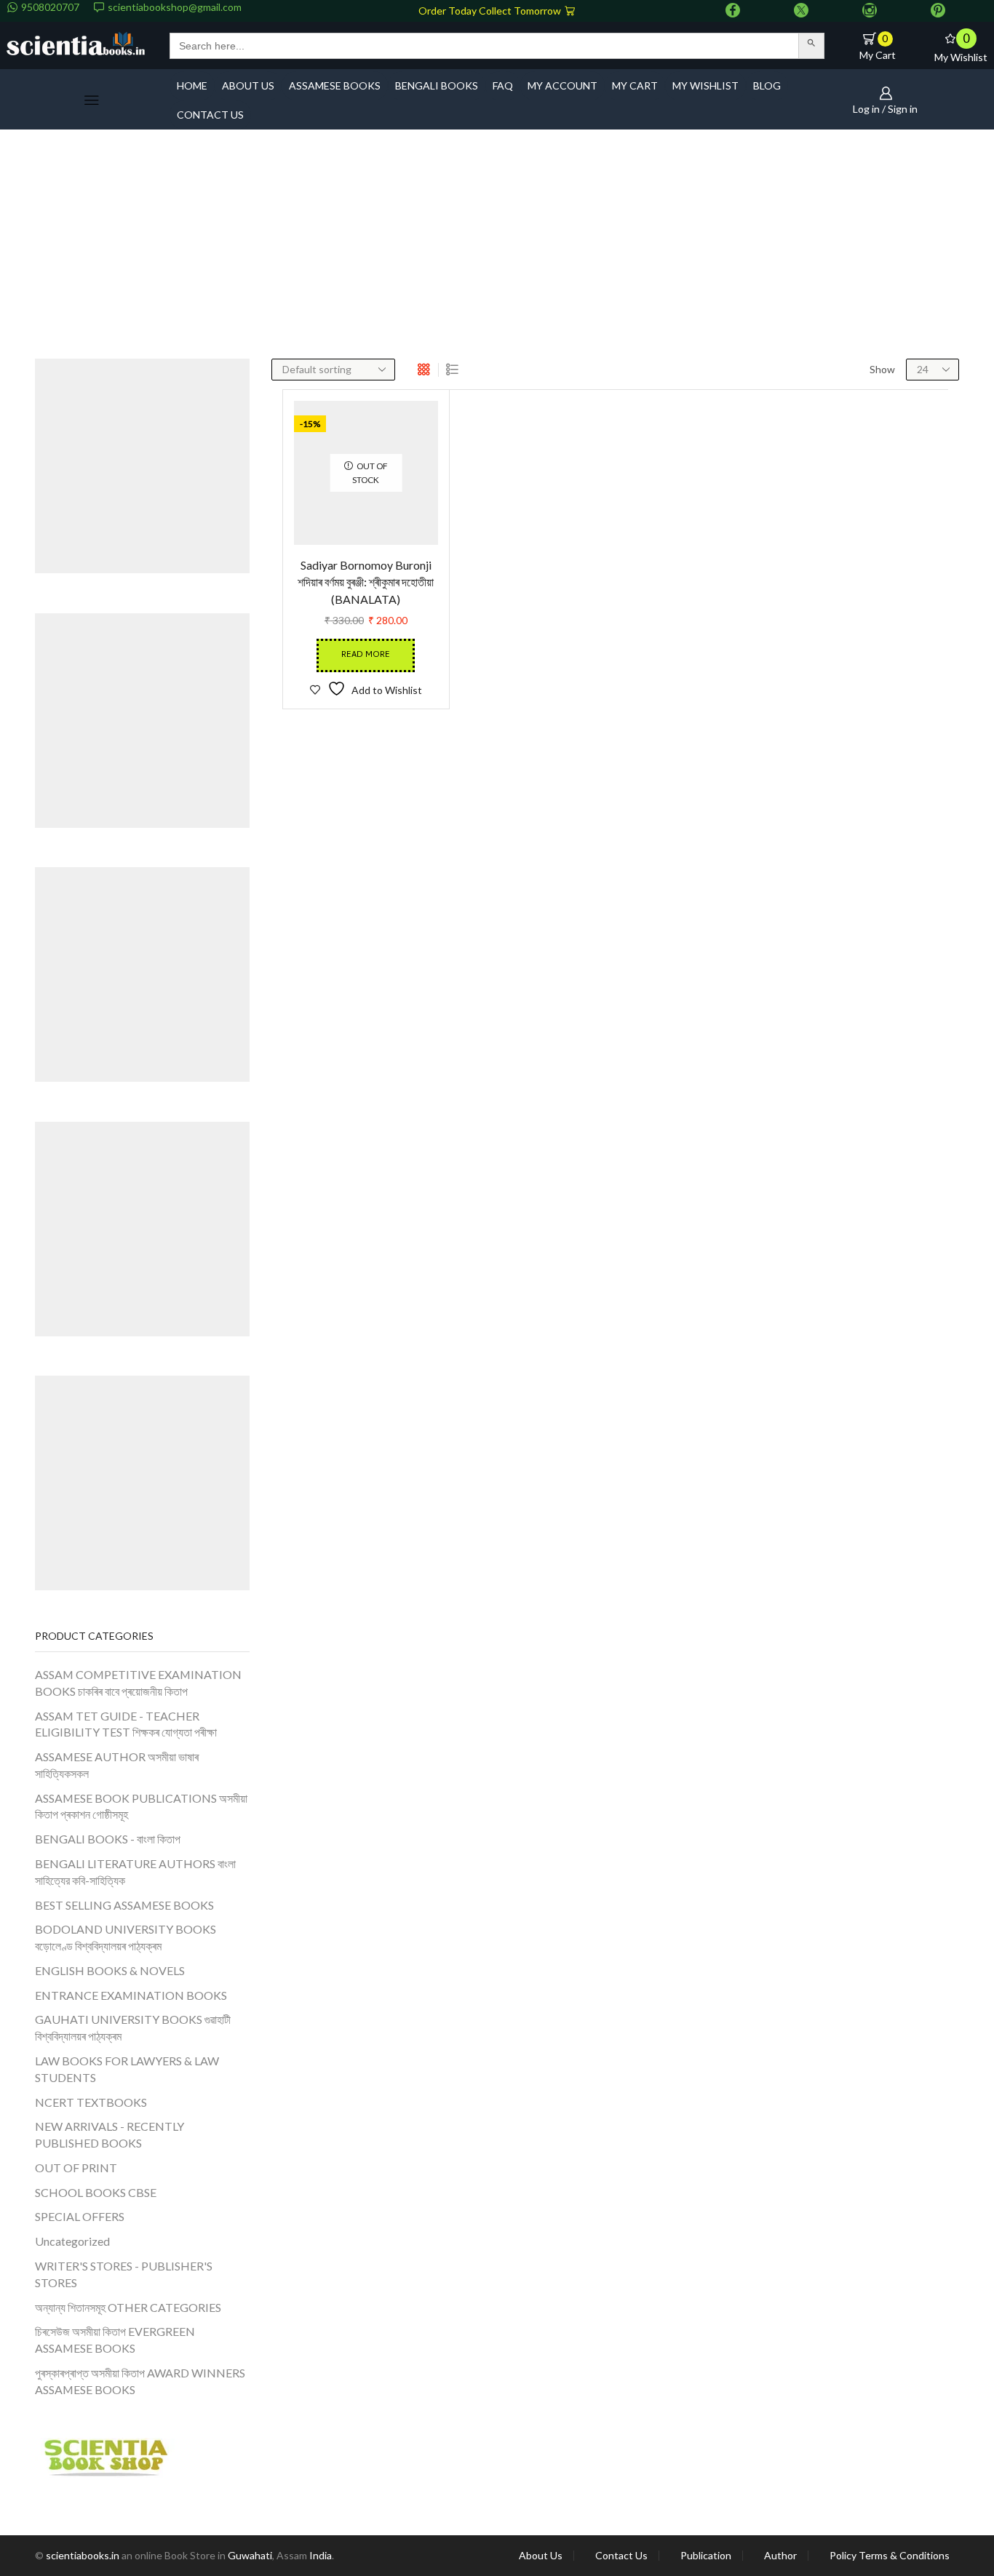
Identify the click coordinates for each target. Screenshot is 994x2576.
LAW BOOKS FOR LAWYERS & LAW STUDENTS (127, 2069)
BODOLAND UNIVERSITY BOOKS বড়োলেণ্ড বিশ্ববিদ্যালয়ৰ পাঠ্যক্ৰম (126, 1937)
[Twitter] (801, 11)
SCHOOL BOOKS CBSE (96, 2192)
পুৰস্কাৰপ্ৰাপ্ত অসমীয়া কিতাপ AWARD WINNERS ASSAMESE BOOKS (140, 2381)
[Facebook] (733, 11)
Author (780, 2556)
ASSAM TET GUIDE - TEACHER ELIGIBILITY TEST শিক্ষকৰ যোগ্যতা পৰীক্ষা (126, 1724)
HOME (192, 85)
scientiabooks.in (83, 2555)
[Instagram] (870, 11)
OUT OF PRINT (76, 2168)
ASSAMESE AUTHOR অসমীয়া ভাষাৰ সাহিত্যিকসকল (117, 1765)
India (321, 2555)
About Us (541, 2556)
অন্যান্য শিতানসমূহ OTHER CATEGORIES (128, 2307)
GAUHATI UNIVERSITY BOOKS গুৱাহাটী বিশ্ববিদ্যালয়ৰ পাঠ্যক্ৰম (133, 2027)
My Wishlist (705, 85)
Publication (706, 2556)
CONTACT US (210, 115)
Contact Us (621, 2556)
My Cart (635, 85)
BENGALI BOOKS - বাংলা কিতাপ (108, 1839)
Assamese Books (335, 85)
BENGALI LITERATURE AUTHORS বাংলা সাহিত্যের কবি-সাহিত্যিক (135, 1872)
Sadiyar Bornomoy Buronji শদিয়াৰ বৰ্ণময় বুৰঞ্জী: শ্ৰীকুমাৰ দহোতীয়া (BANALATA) (366, 651)
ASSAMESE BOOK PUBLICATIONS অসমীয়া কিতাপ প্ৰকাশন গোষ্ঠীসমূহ (141, 1806)
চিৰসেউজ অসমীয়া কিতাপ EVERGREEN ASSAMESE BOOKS (115, 2340)
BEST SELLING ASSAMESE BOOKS (124, 1905)
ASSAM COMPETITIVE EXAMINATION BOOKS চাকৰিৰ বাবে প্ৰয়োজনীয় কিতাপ (138, 1683)
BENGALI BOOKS (437, 85)
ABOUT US (248, 85)
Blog (767, 85)
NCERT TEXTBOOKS (91, 2102)
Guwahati (250, 2555)
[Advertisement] (497, 250)
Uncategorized (72, 2241)
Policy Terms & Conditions (890, 2556)
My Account (562, 85)
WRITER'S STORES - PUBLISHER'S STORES (124, 2274)
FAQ (503, 85)
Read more (366, 724)
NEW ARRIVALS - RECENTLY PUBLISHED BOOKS (110, 2134)
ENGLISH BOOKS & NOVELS (110, 1970)
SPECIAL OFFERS (80, 2216)
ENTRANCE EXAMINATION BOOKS (131, 1995)
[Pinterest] (938, 11)
